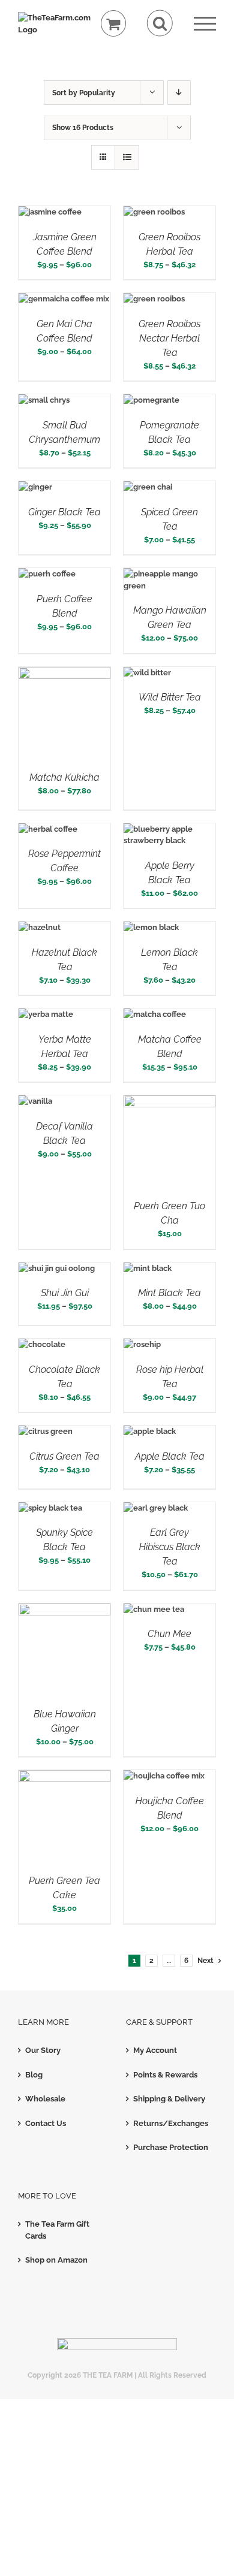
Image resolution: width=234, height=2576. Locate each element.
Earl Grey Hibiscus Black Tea (170, 1547)
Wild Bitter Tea (170, 697)
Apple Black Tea (170, 1456)
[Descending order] (179, 93)
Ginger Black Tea (64, 512)
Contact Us (46, 2123)
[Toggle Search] (160, 23)
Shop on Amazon (56, 2260)
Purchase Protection (171, 2147)
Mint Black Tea (169, 1293)
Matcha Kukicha (64, 777)
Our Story (43, 2050)
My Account (155, 2050)
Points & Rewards (165, 2075)
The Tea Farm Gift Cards (57, 2230)
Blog (34, 2075)
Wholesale (45, 2099)
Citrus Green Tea (64, 1456)
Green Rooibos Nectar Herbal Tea (169, 338)
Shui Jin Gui (65, 1293)
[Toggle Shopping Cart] (114, 24)
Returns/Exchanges (171, 2123)
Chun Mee (169, 1634)
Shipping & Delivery (169, 2099)
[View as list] (127, 157)
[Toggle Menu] (205, 24)
